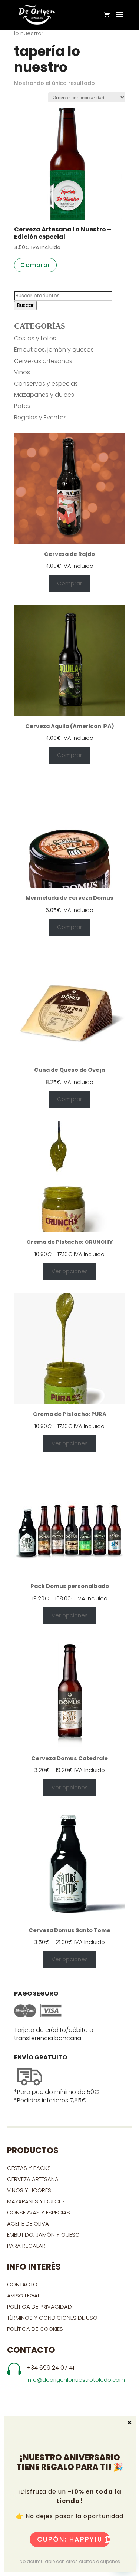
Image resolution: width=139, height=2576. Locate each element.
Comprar (69, 583)
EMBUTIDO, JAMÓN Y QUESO (43, 2235)
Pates (22, 406)
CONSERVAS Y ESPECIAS (39, 2212)
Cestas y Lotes (35, 338)
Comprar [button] (35, 265)
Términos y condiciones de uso (53, 2318)
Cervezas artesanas (43, 361)
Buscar (25, 305)
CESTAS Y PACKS (29, 2168)
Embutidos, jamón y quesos (54, 350)
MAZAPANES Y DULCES (36, 2201)
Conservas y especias (46, 384)
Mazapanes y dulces (44, 395)
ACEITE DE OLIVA (28, 2223)
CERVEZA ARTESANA (33, 2179)
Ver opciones (70, 1271)
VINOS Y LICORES (29, 2190)
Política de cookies (35, 2329)
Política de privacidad (39, 2307)
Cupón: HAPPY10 (70, 2539)
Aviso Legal (24, 2295)
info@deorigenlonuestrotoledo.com (76, 2380)
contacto (22, 2284)
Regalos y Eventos (40, 417)
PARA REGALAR (26, 2246)
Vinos (22, 372)
